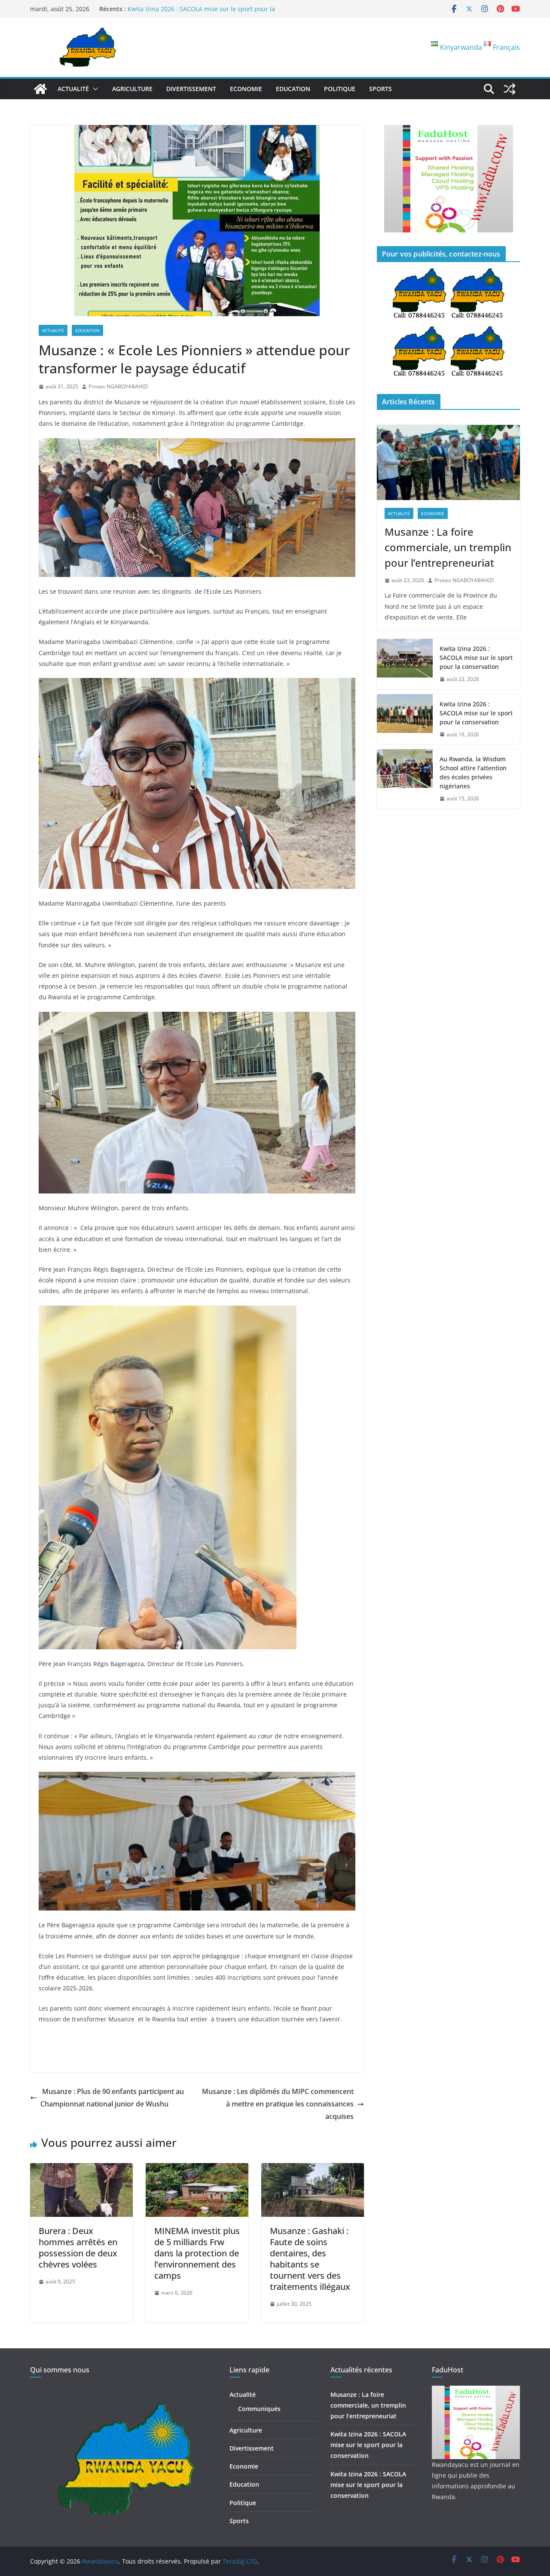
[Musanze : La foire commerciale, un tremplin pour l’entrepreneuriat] (448, 462)
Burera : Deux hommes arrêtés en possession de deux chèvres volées (78, 2248)
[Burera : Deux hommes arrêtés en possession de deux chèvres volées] (81, 2169)
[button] (94, 89)
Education (293, 89)
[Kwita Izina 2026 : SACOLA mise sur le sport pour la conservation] (405, 664)
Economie (246, 89)
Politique (340, 89)
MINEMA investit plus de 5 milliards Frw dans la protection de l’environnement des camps (197, 2253)
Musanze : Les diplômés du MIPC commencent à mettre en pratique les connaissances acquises (278, 2104)
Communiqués (259, 2409)
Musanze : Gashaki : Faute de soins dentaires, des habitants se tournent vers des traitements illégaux (310, 2259)
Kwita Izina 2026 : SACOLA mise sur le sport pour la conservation (476, 658)
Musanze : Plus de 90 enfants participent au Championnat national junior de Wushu (112, 2098)
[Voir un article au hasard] (510, 89)
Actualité (73, 89)
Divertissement (191, 89)
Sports (380, 89)
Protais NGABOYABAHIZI (118, 386)
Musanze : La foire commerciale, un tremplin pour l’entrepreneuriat (448, 547)
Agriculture (132, 89)
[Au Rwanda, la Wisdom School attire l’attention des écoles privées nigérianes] (405, 779)
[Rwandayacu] (40, 89)
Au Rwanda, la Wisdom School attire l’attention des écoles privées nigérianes (473, 772)
